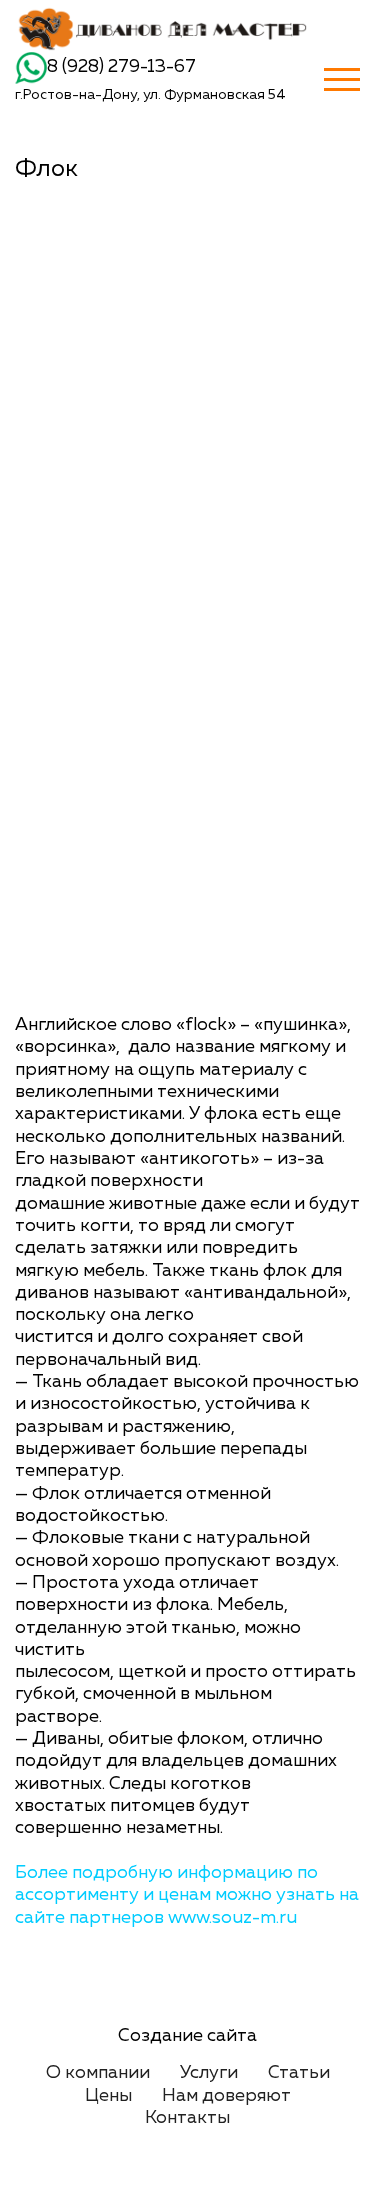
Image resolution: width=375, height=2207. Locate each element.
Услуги (209, 2073)
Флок (46, 169)
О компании (98, 2073)
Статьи (299, 2073)
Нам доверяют (226, 2096)
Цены (108, 2096)
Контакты (187, 2118)
